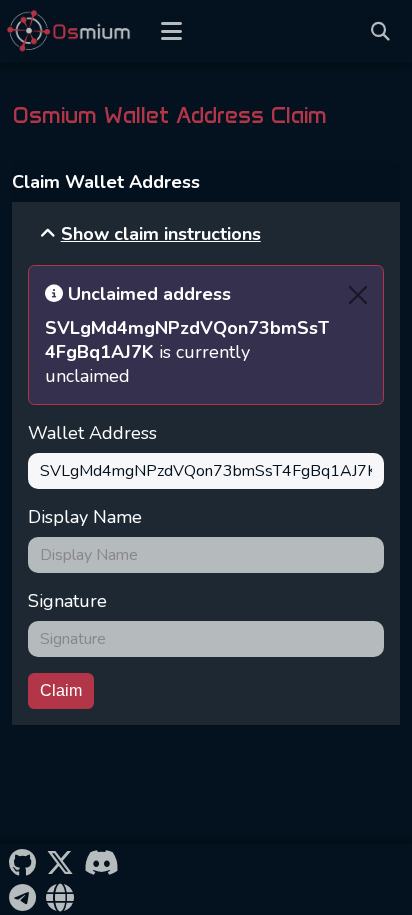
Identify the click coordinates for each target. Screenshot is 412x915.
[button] (150, 234)
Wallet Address (92, 433)
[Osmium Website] (59, 896)
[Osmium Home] (73, 31)
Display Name (85, 517)
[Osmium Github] (22, 861)
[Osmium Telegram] (22, 896)
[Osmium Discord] (101, 861)
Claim (61, 690)
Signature (67, 601)
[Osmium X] (59, 861)
